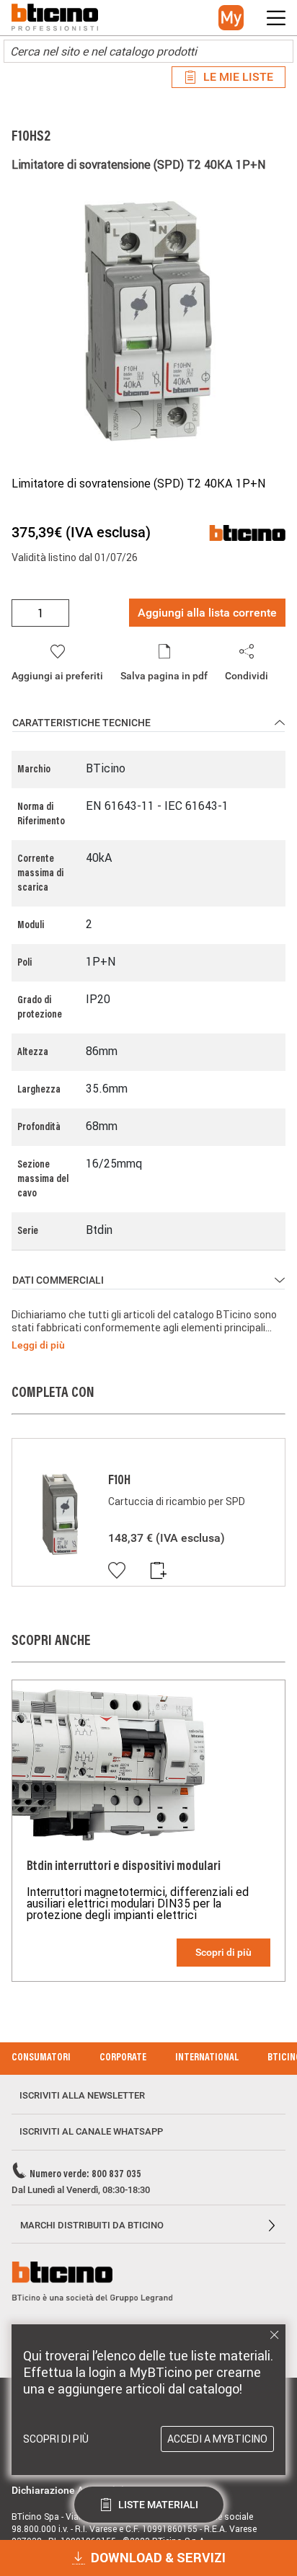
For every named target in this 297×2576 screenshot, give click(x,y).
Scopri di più (223, 1952)
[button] (231, 18)
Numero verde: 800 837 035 (85, 2175)
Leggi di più (38, 1345)
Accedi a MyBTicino (217, 2439)
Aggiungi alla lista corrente (207, 613)
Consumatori (41, 2058)
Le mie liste (238, 77)
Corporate (123, 2058)
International (207, 2058)
